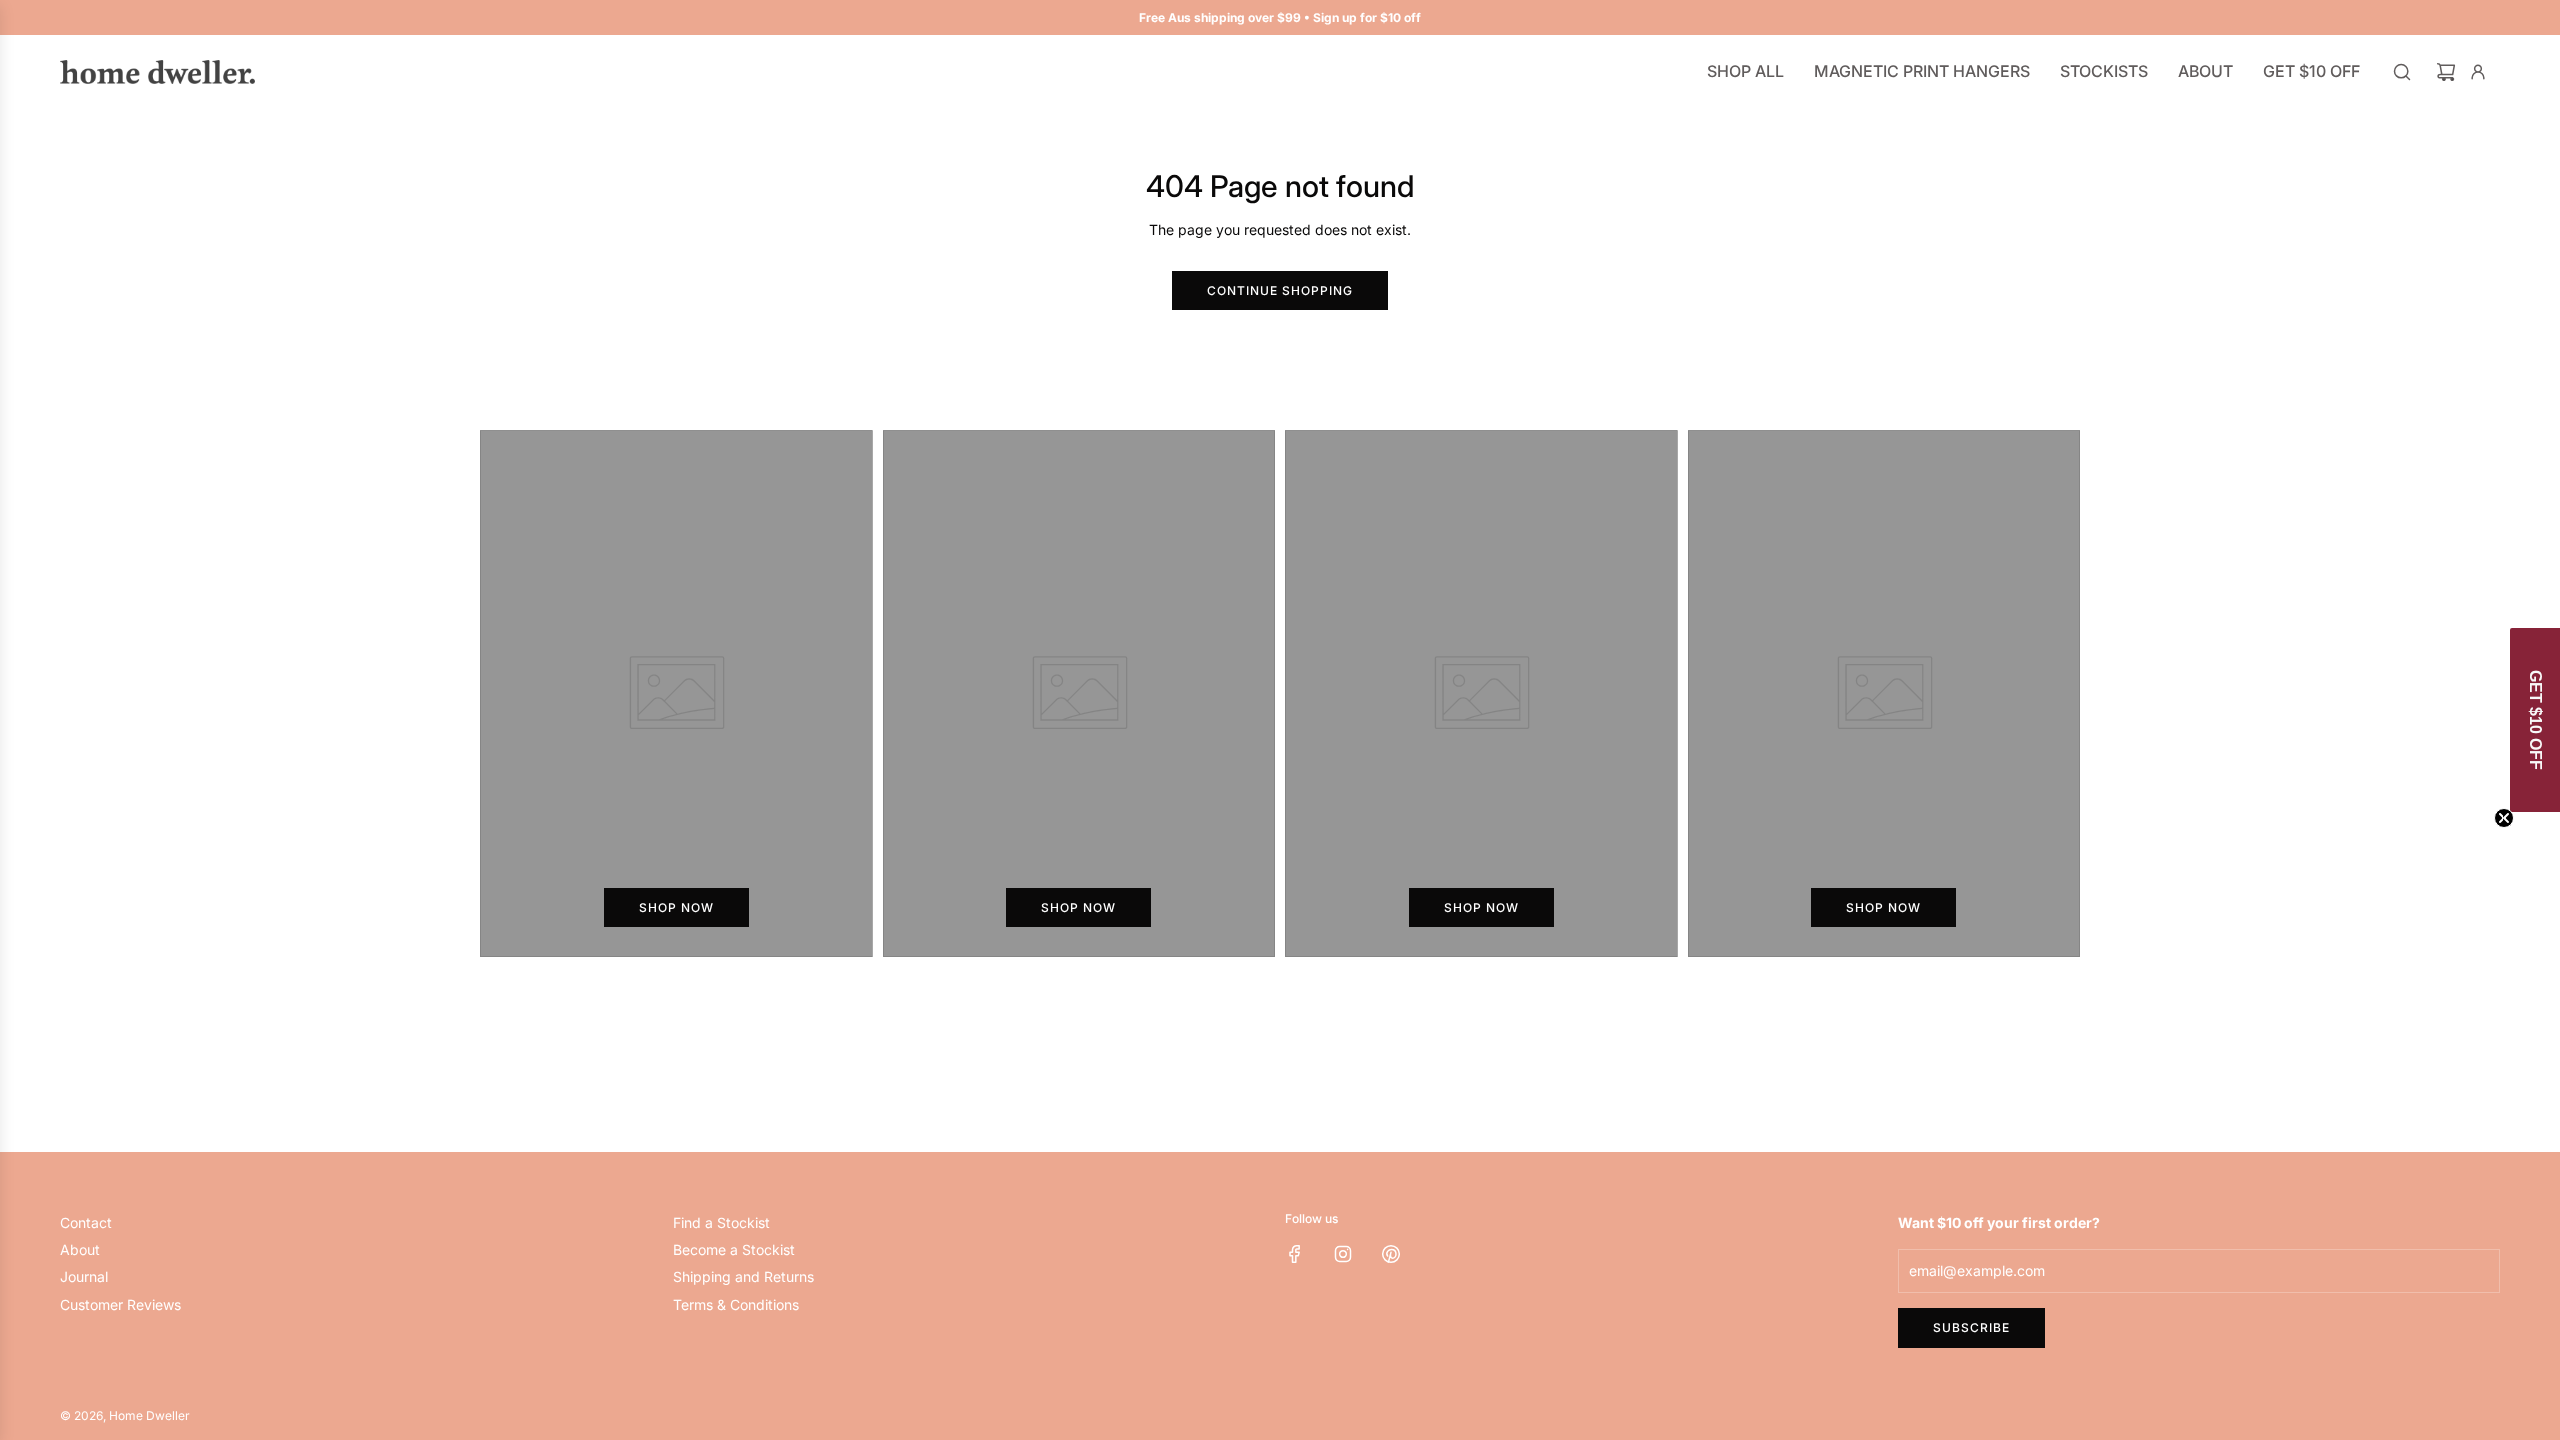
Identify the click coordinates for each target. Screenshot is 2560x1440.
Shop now (676, 907)
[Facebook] (1295, 1254)
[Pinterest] (1391, 1254)
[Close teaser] (2504, 818)
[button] (2535, 720)
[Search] (2402, 72)
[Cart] (2446, 72)
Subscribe (1971, 1327)
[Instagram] (1343, 1254)
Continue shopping (1280, 290)
